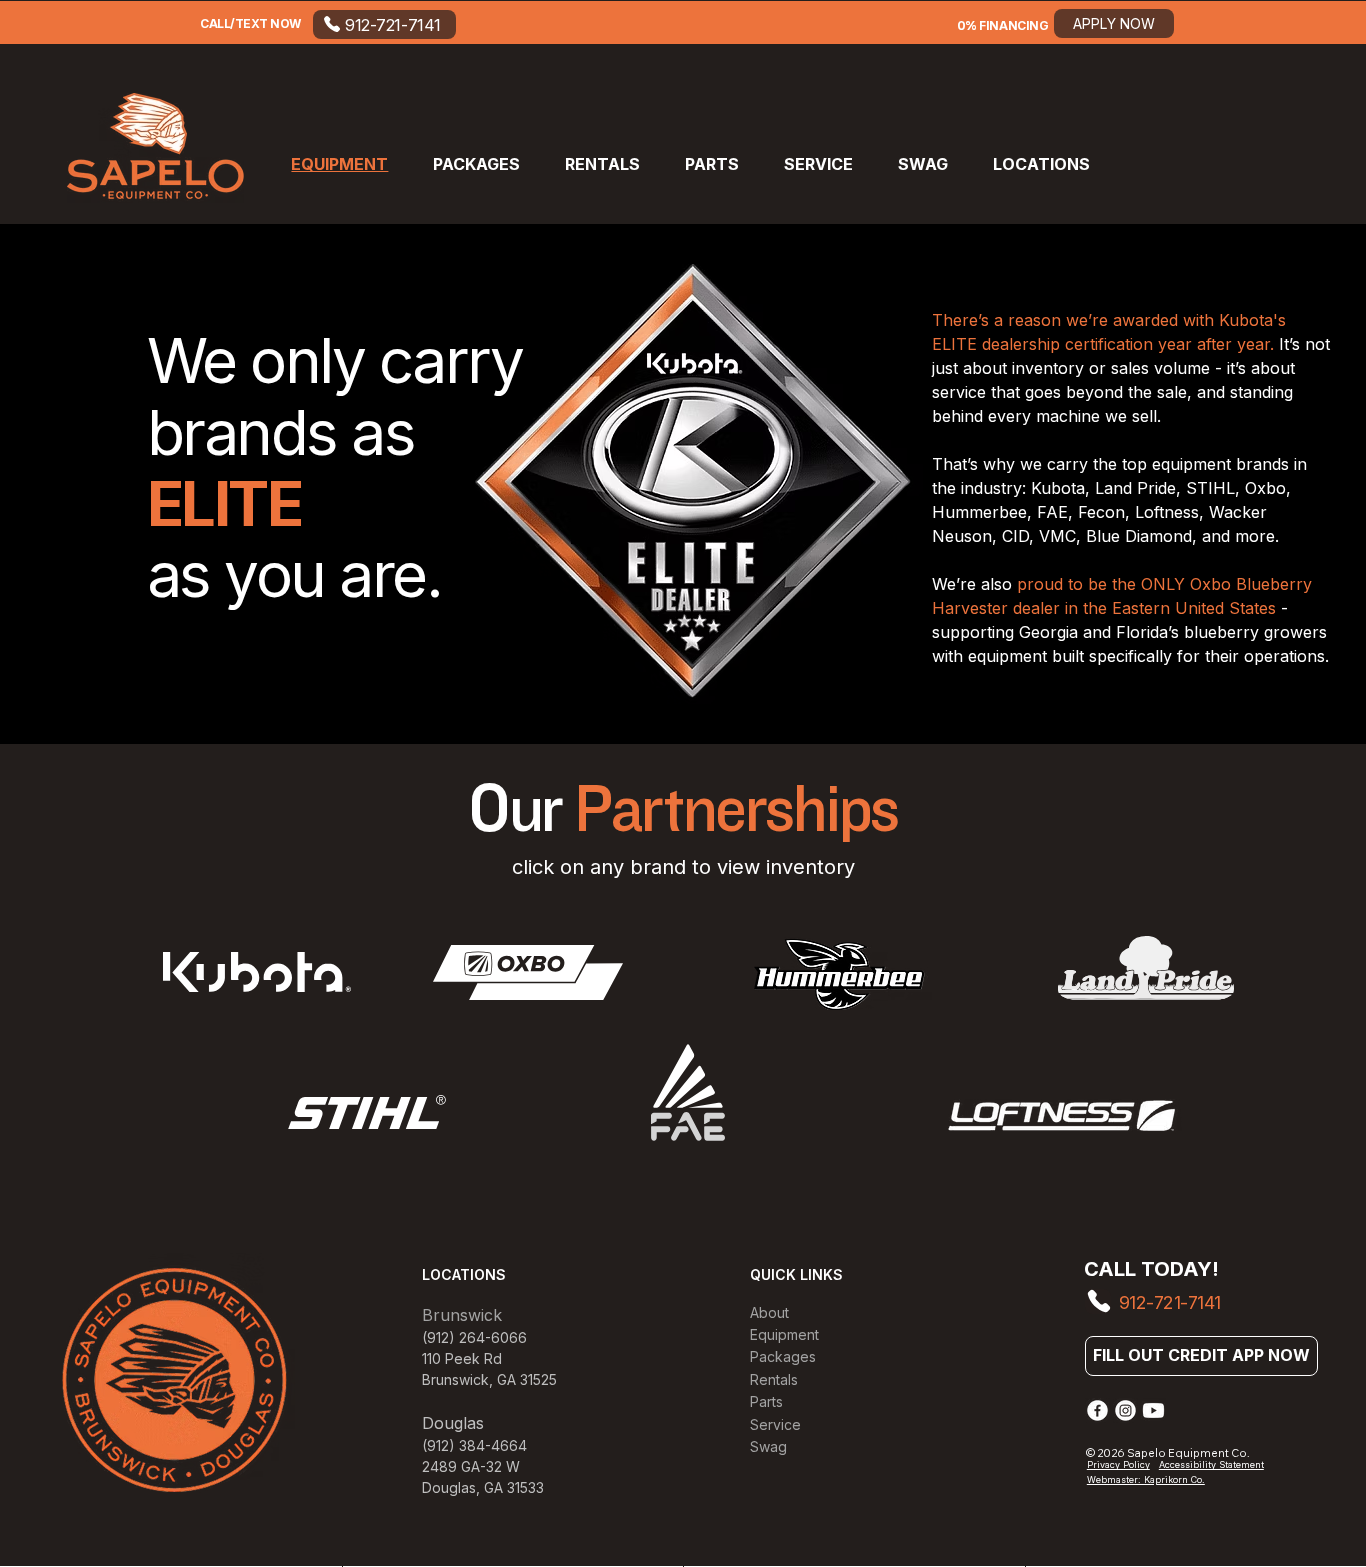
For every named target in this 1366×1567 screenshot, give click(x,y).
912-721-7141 (1170, 1302)
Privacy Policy (1118, 1464)
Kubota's (1252, 320)
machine (1070, 416)
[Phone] (1098, 1301)
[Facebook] (1097, 1410)
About (769, 1312)
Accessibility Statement (1211, 1464)
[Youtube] (1153, 1410)
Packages (783, 1356)
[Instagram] (1125, 1410)
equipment (1194, 464)
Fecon (1101, 512)
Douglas (449, 1487)
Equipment (784, 1334)
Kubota (1058, 488)
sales (1132, 368)
